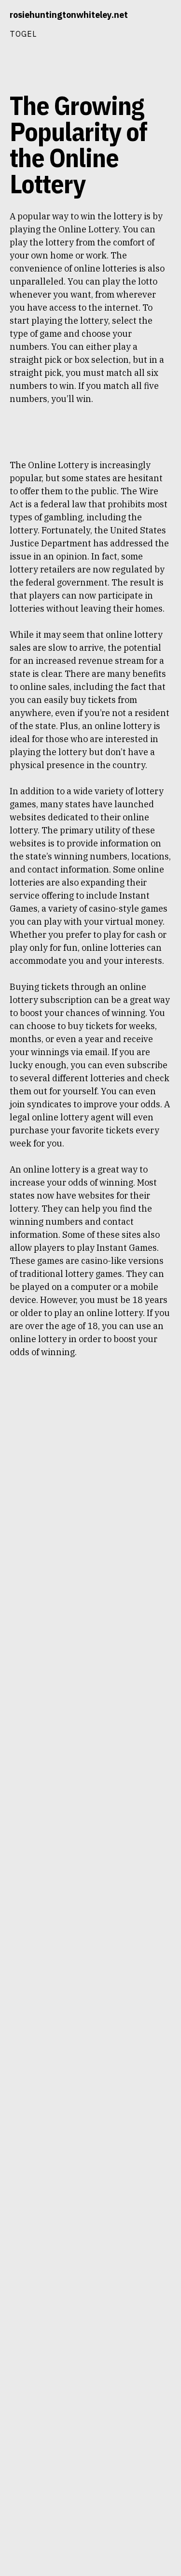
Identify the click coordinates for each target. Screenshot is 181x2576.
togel (23, 34)
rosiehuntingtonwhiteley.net (69, 15)
